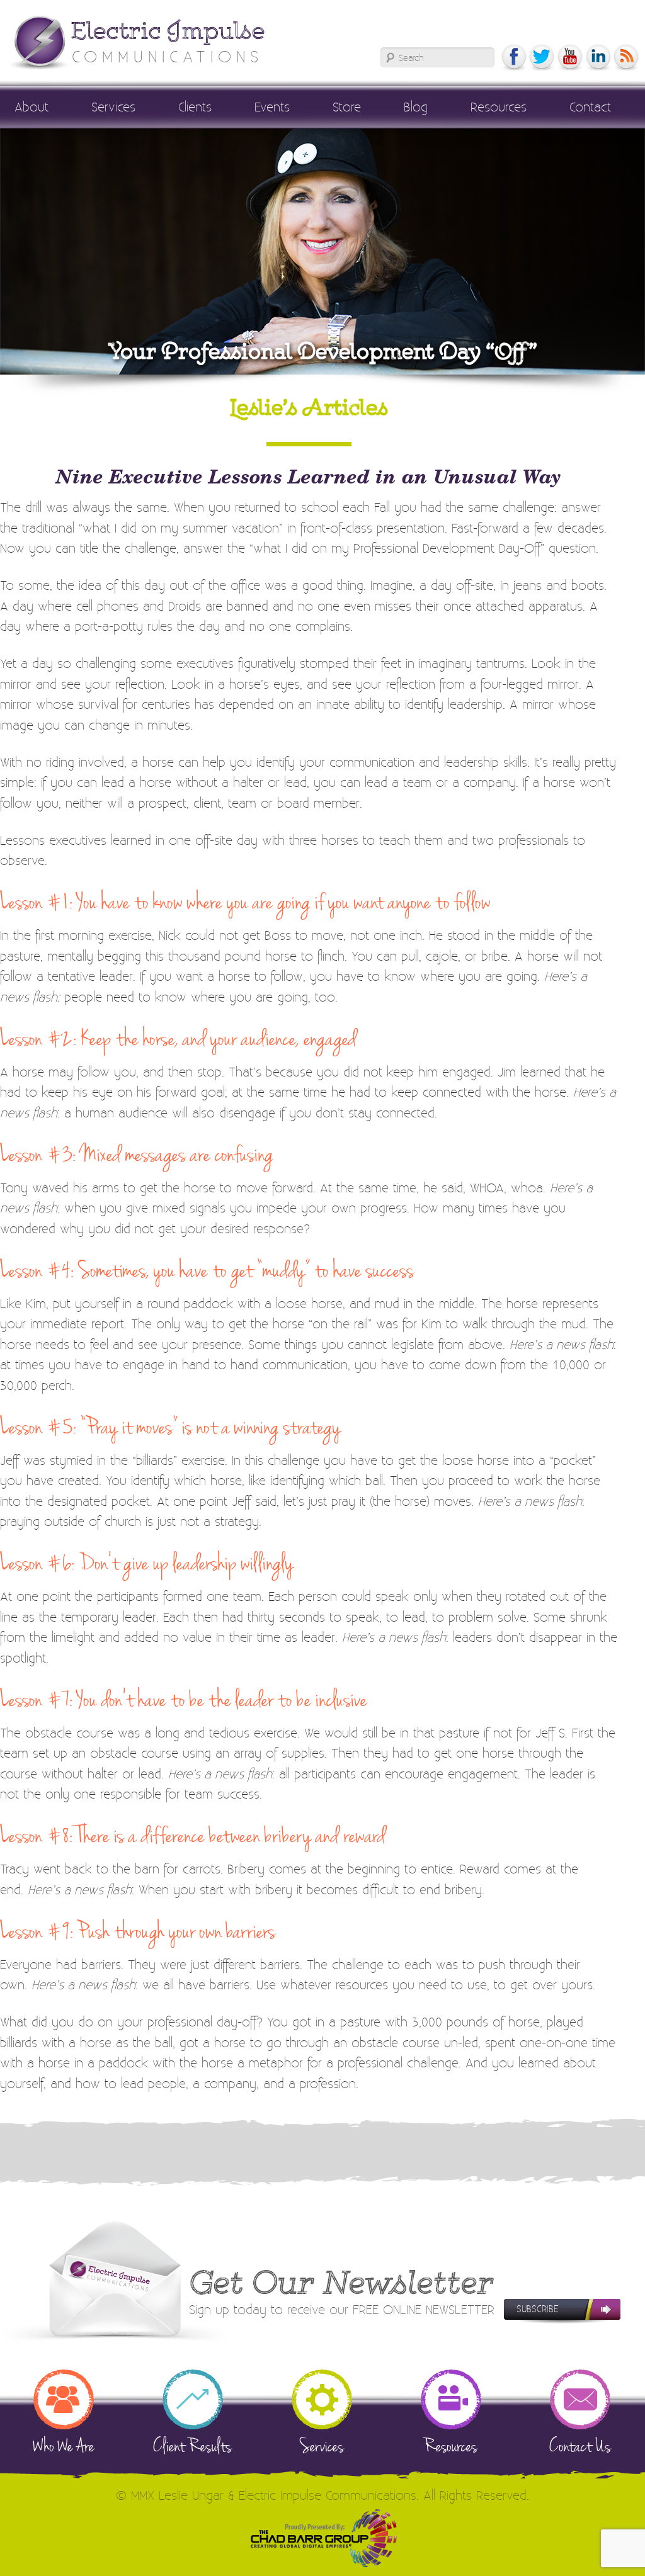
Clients (195, 106)
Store (347, 106)
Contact (590, 106)
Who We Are (64, 2445)
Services (113, 106)
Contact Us (580, 2445)
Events (272, 106)
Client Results (192, 2445)
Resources (499, 106)
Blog (416, 106)
